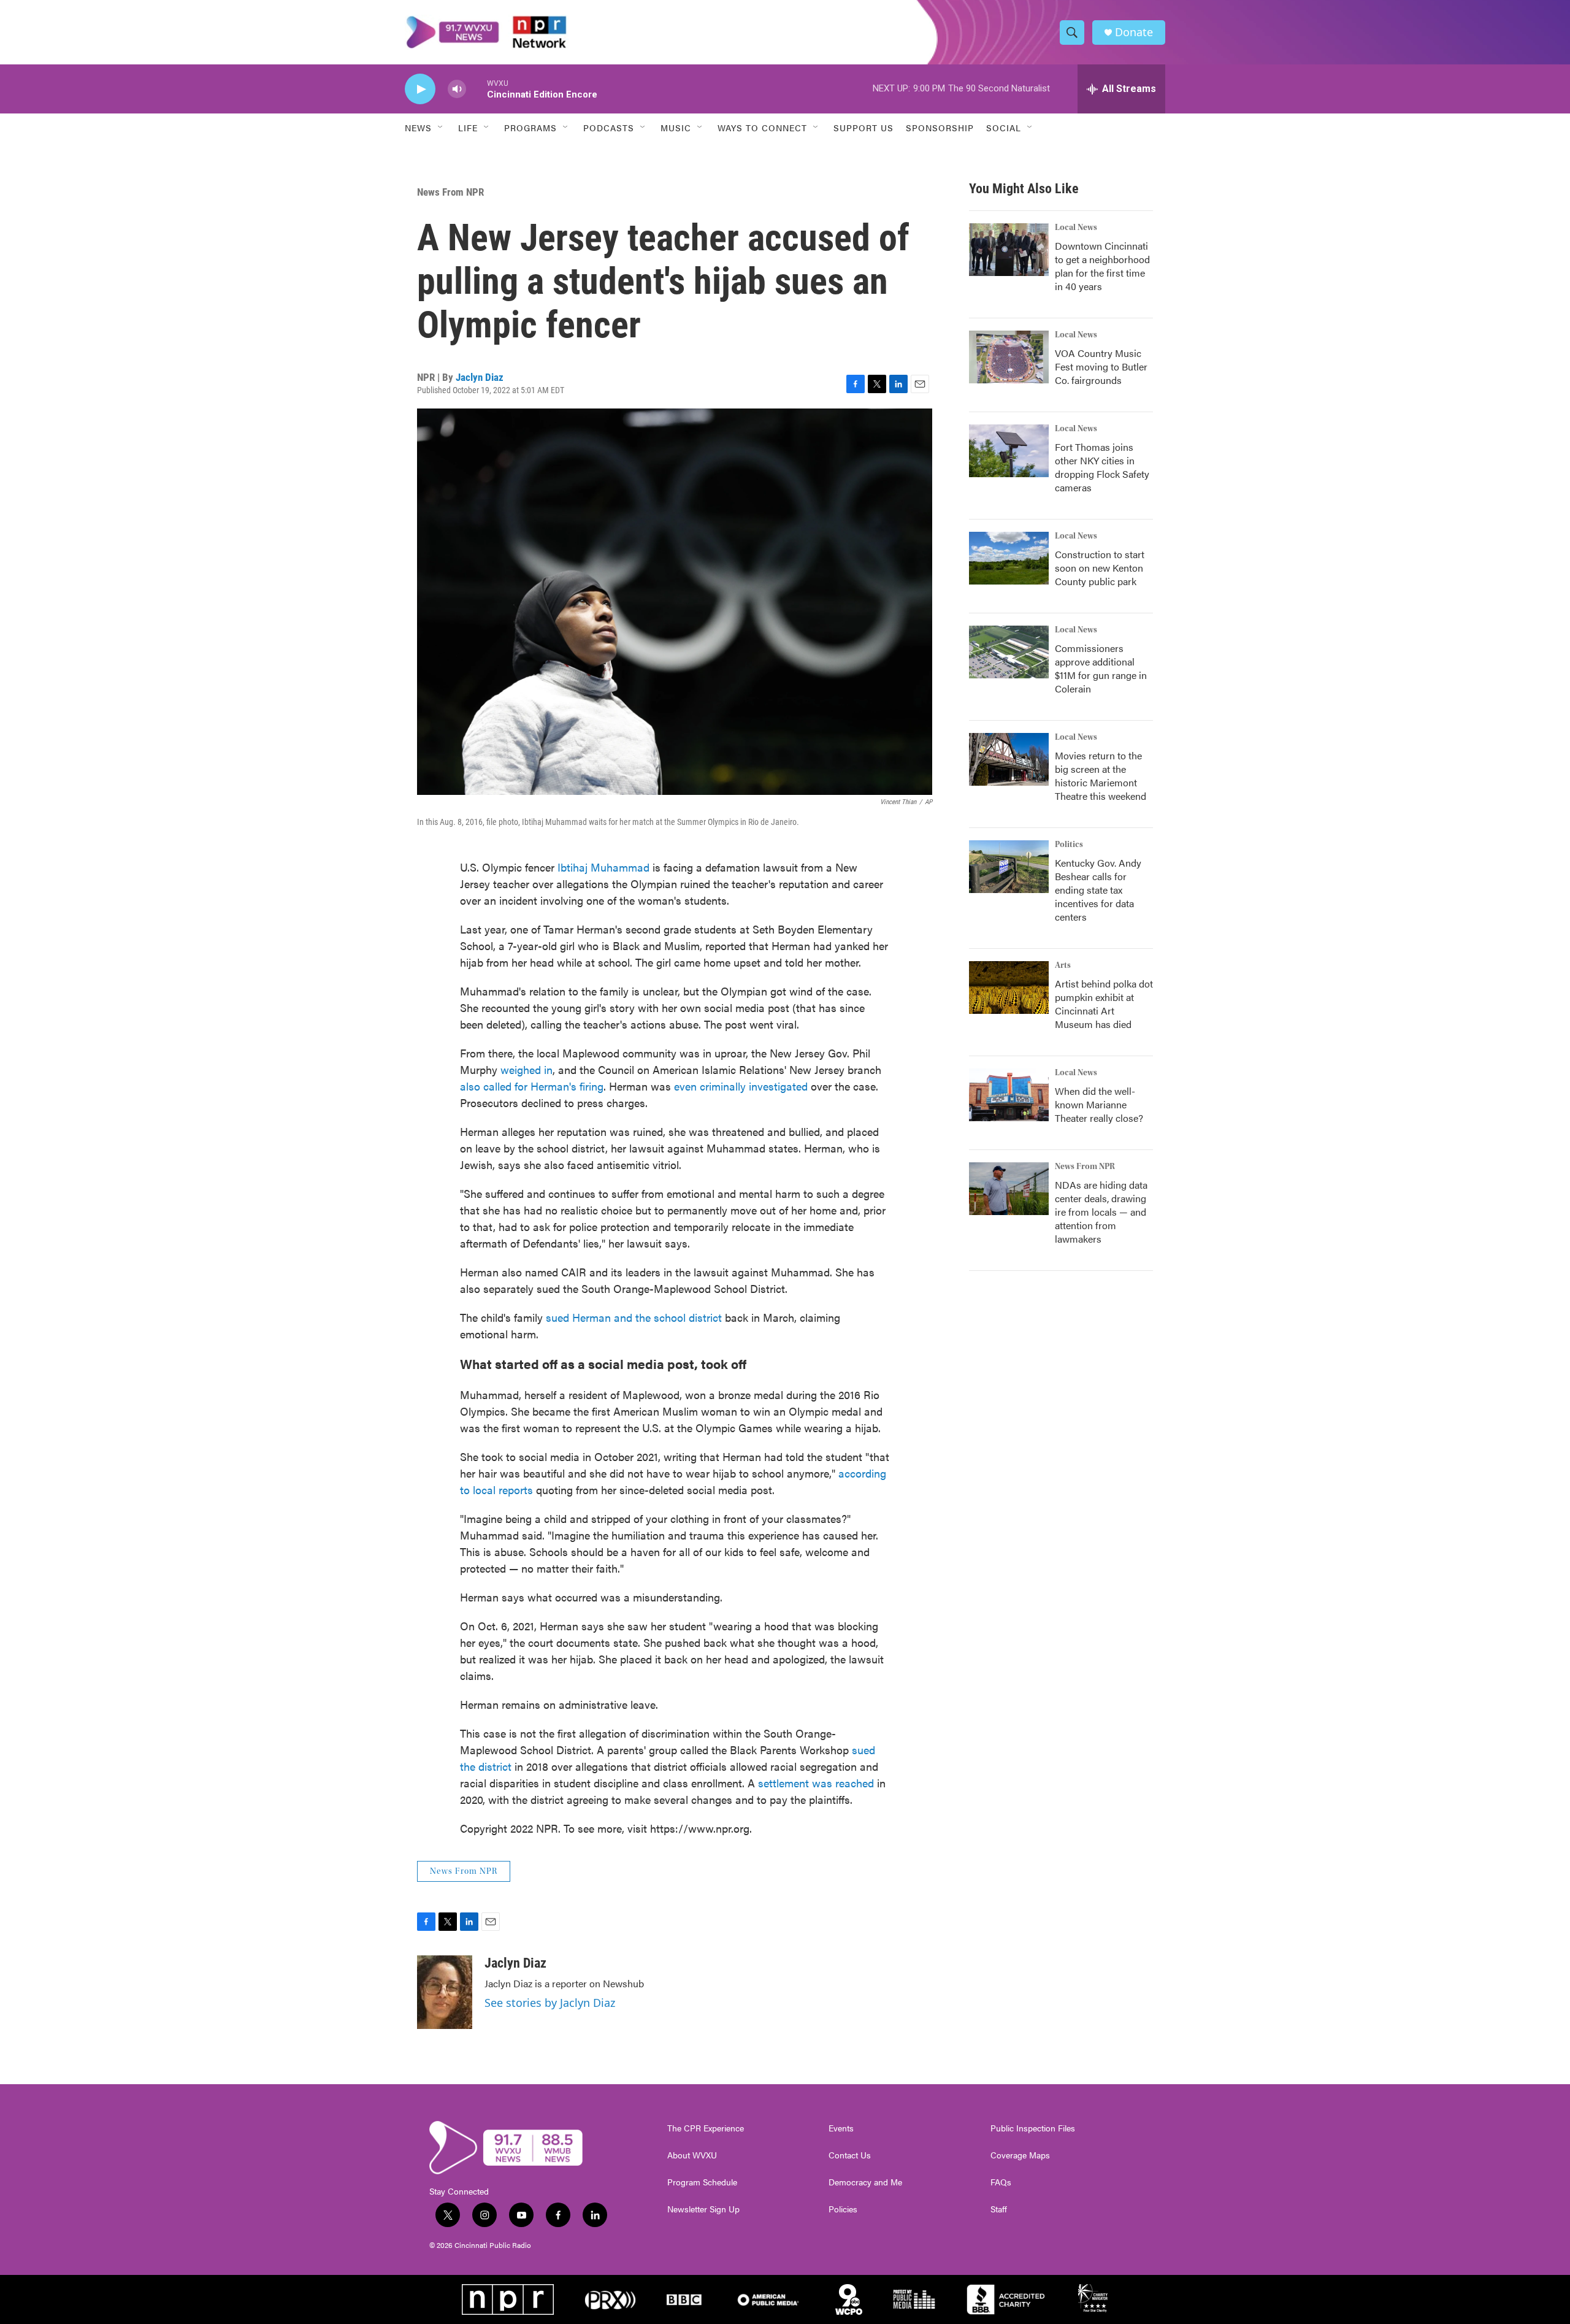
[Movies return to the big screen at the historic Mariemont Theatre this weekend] (1009, 759)
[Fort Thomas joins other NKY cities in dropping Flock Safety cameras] (1009, 451)
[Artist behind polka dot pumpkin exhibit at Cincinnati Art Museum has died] (1009, 988)
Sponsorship (940, 128)
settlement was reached (816, 1783)
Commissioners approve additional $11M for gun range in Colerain (1101, 668)
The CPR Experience (706, 2128)
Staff (999, 2209)
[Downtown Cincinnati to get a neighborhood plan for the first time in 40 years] (1009, 250)
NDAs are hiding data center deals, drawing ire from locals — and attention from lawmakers (1101, 1212)
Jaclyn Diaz (480, 377)
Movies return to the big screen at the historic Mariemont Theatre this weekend (1101, 776)
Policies (843, 2209)
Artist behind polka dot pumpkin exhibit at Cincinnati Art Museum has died (1104, 1004)
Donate (1134, 32)
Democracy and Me (865, 2182)
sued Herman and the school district (635, 1317)
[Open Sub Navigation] (441, 128)
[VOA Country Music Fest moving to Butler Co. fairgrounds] (1009, 357)
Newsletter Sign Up (703, 2209)
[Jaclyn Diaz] (445, 1992)
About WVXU (692, 2155)
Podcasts (609, 128)
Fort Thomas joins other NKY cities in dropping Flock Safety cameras (1102, 467)
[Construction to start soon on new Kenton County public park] (1009, 558)
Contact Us (850, 2155)
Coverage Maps (1020, 2155)
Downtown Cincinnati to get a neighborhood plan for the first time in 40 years (1102, 266)
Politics (1069, 845)
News (418, 128)
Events (841, 2128)
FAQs (1001, 2182)
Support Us (863, 128)
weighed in (527, 1069)
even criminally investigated (742, 1086)
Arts (1063, 965)
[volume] (457, 89)
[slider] (477, 89)
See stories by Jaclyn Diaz (550, 2003)
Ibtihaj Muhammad (603, 867)
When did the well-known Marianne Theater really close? (1099, 1104)
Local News (1076, 228)
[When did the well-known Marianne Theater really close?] (1009, 1095)
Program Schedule (702, 2182)
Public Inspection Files (1033, 2128)
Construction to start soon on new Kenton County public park (1100, 568)
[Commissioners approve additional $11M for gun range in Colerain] (1009, 652)
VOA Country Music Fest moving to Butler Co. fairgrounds (1101, 366)
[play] (420, 89)
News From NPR (450, 192)
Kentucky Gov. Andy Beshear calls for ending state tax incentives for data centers (1098, 890)
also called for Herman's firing (532, 1086)
